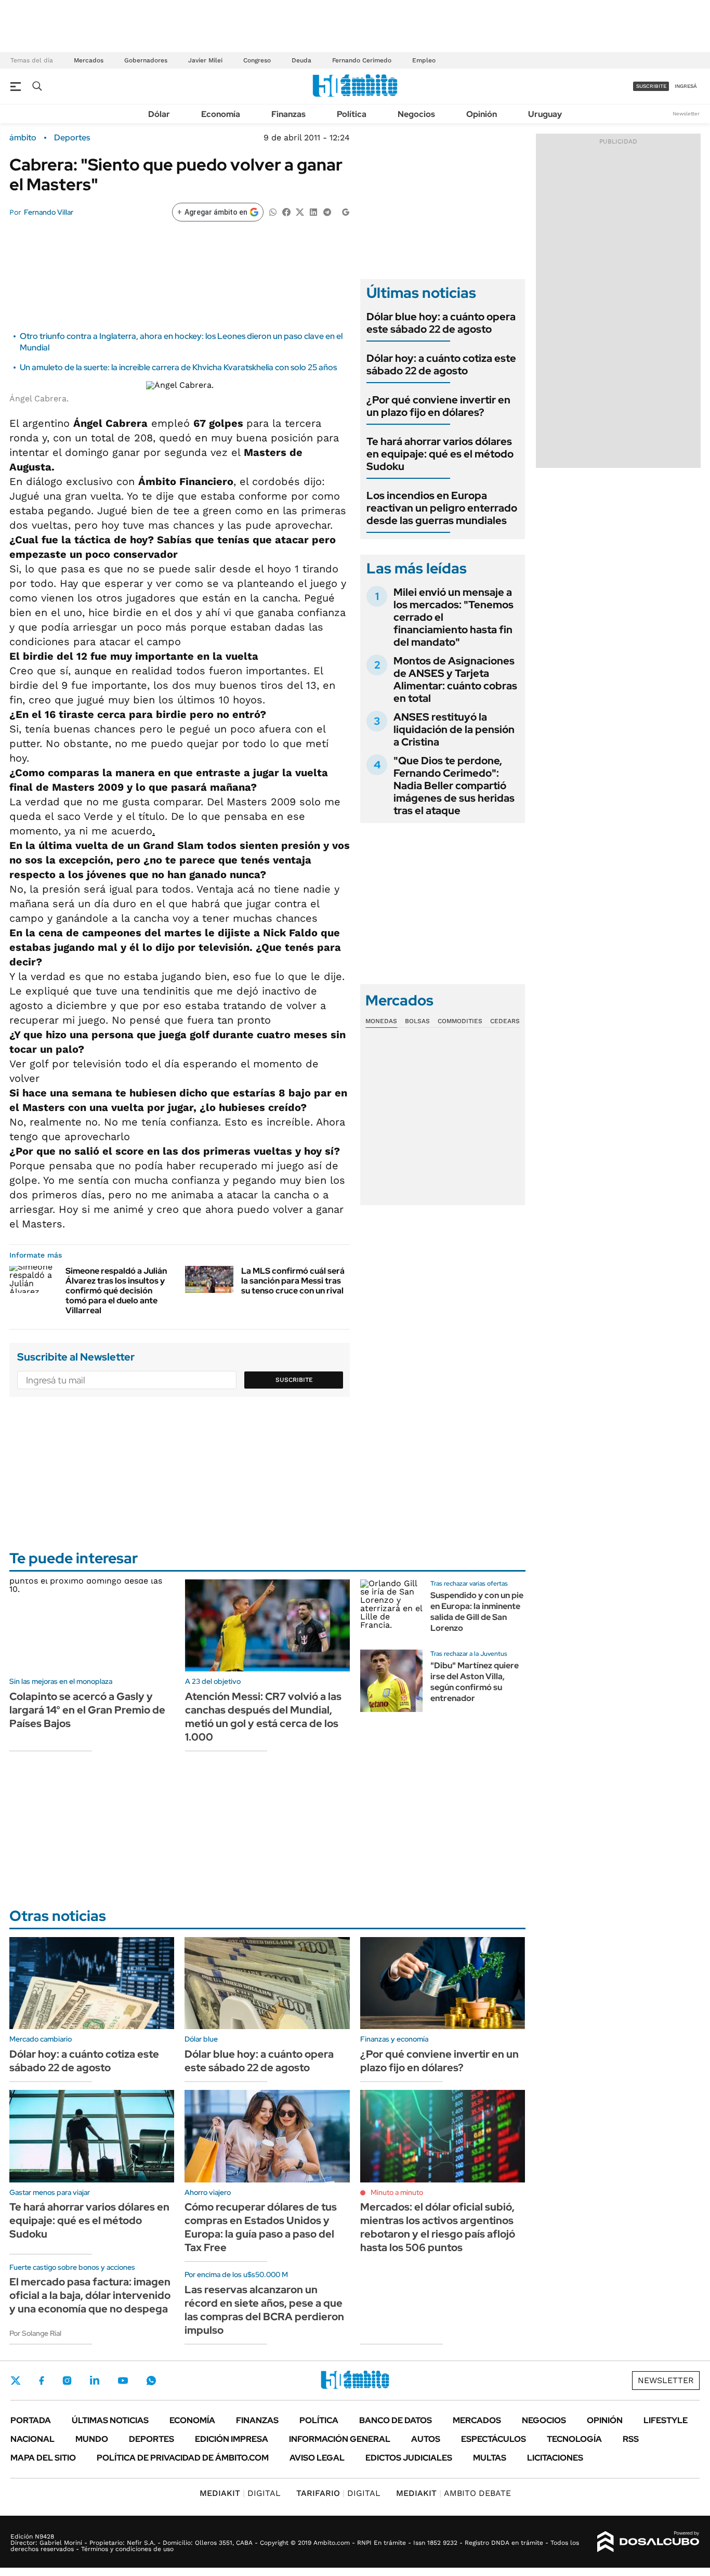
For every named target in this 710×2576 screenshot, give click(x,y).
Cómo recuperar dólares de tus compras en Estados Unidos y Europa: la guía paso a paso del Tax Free (261, 2227)
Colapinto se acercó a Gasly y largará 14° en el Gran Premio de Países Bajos (87, 1710)
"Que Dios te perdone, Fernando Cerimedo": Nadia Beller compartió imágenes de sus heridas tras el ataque (454, 786)
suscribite (651, 86)
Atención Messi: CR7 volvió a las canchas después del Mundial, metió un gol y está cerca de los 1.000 (263, 1717)
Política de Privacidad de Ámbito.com (183, 2458)
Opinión (482, 114)
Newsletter (686, 114)
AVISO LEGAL (317, 2458)
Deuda (301, 60)
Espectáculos (494, 2439)
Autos (426, 2439)
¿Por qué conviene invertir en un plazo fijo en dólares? (438, 406)
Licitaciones (555, 2458)
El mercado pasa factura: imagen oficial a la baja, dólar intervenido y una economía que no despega (90, 2295)
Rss (631, 2439)
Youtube (123, 2381)
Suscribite (294, 1380)
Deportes (72, 138)
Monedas (381, 1021)
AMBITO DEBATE (453, 2493)
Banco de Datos (396, 2420)
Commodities (460, 1021)
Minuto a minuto (397, 2192)
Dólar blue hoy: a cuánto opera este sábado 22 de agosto (441, 323)
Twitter (16, 2381)
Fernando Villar (49, 212)
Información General (340, 2439)
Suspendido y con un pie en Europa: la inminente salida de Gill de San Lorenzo (477, 1611)
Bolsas (417, 1021)
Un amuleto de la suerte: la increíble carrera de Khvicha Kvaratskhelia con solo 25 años (178, 367)
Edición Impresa (232, 2439)
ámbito (23, 138)
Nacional (32, 2439)
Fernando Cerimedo (362, 60)
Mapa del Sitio (43, 2458)
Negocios (416, 114)
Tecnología (574, 2439)
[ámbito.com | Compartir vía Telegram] (327, 211)
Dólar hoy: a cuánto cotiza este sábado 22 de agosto (441, 364)
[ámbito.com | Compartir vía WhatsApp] (273, 211)
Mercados (89, 60)
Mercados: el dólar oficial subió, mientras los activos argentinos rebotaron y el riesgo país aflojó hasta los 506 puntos (438, 2227)
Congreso (257, 60)
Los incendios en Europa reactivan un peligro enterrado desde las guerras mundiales (442, 508)
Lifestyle (666, 2420)
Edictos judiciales (409, 2458)
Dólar (159, 114)
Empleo (424, 60)
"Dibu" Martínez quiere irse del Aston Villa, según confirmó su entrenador (475, 1682)
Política (352, 114)
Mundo (92, 2439)
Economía (221, 114)
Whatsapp (151, 2381)
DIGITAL (240, 2493)
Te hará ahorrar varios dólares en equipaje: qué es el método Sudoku (440, 454)
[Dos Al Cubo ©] (648, 2542)
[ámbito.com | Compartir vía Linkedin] (313, 211)
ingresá (686, 86)
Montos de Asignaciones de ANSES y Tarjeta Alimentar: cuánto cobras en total (455, 679)
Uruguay (545, 114)
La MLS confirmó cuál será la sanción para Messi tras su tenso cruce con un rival (293, 1281)
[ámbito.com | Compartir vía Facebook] (286, 211)
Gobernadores (146, 60)
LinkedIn (95, 2381)
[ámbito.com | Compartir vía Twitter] (300, 211)
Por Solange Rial (35, 2333)
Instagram (67, 2381)
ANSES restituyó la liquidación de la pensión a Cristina (454, 729)
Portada (31, 2420)
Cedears (505, 1021)
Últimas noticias (110, 2420)
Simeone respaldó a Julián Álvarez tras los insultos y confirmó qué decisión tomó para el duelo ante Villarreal (116, 1291)
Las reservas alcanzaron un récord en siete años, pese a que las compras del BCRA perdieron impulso (264, 2310)
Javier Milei (205, 60)
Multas (490, 2458)
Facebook (42, 2381)
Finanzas (288, 114)
